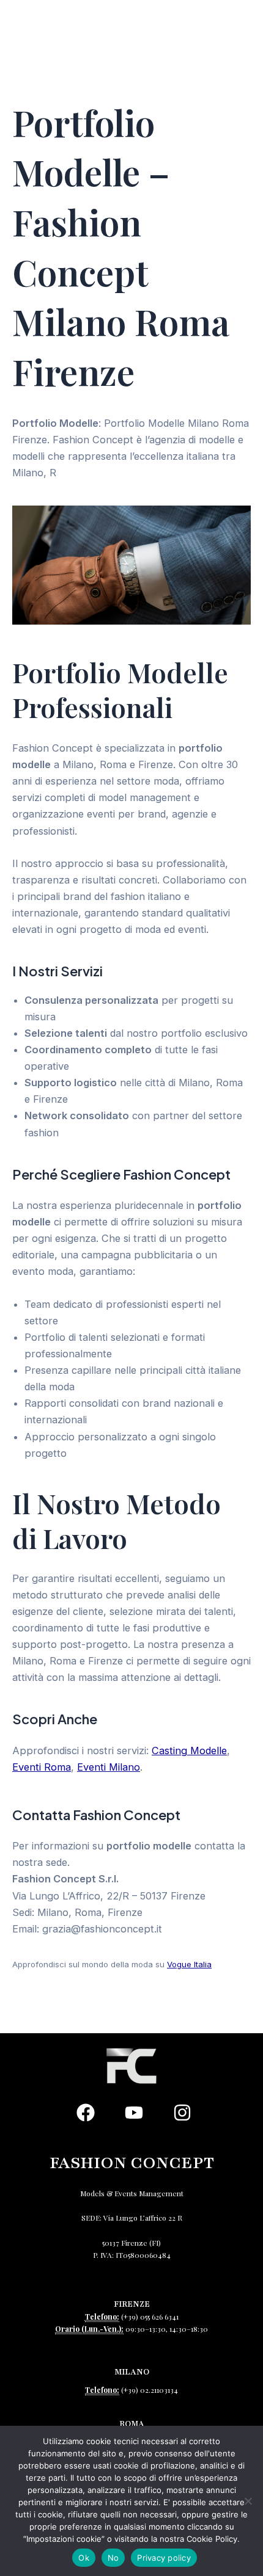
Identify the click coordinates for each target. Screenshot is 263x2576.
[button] (224, 41)
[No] (248, 2501)
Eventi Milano (109, 1767)
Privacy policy (164, 2558)
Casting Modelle (189, 1751)
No (113, 2558)
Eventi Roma (42, 1767)
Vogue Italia (189, 1964)
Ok (84, 2558)
